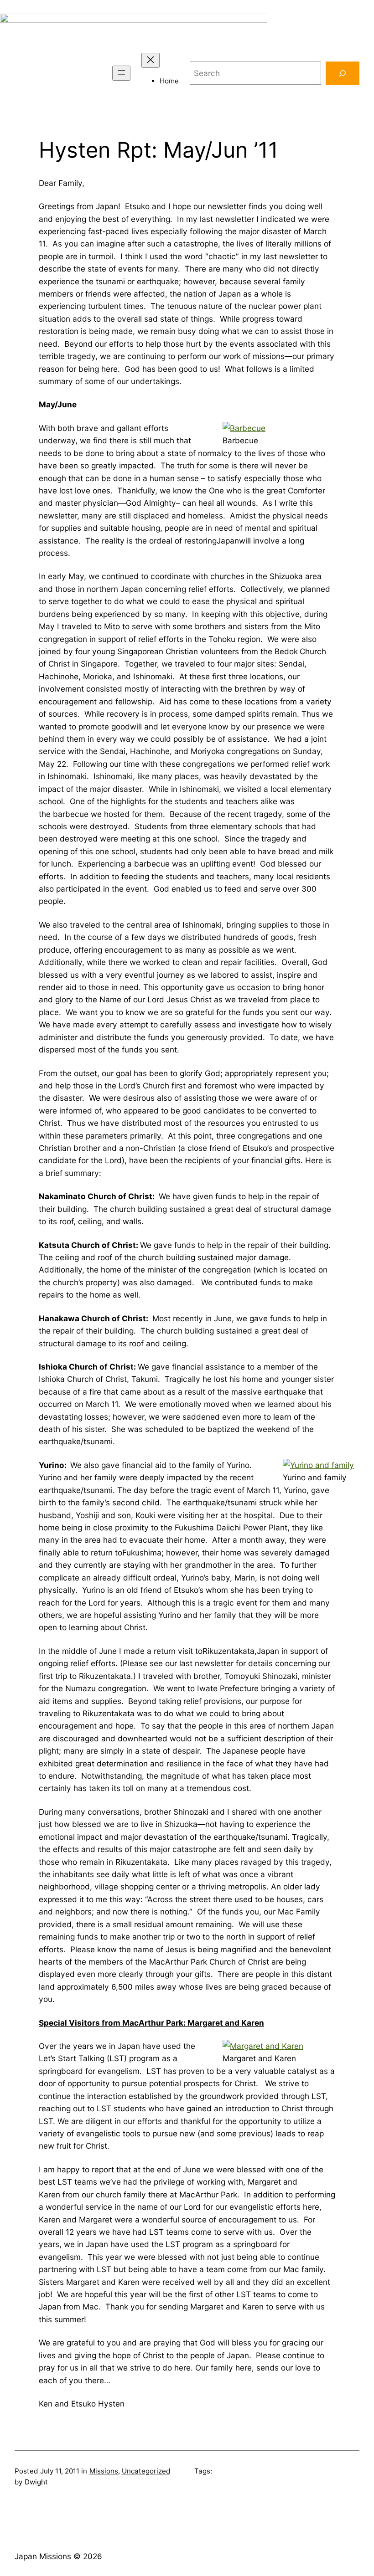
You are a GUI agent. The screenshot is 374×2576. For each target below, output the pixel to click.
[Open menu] (121, 73)
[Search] (343, 73)
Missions (104, 2471)
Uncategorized (146, 2471)
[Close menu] (151, 60)
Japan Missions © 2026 (58, 2556)
